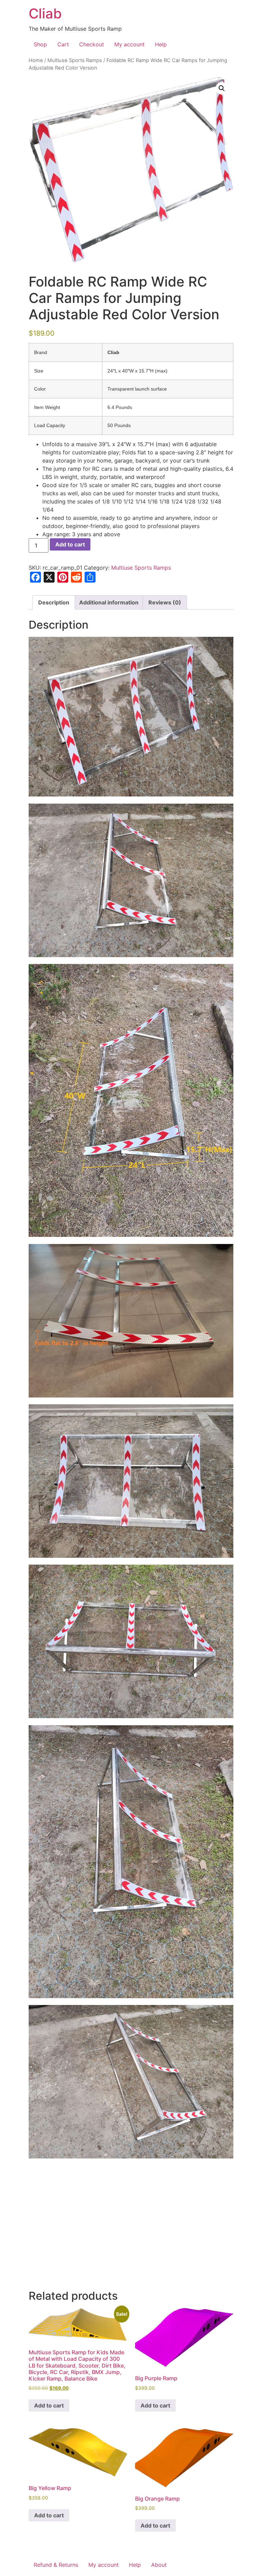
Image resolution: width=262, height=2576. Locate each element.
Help (161, 44)
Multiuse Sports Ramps (75, 60)
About (159, 2565)
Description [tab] (54, 602)
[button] (222, 88)
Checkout (92, 44)
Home (36, 60)
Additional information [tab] (109, 602)
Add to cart (70, 544)
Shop (40, 44)
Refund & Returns (56, 2565)
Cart (63, 44)
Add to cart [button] (49, 2405)
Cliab (45, 13)
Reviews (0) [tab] (165, 602)
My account (129, 44)
